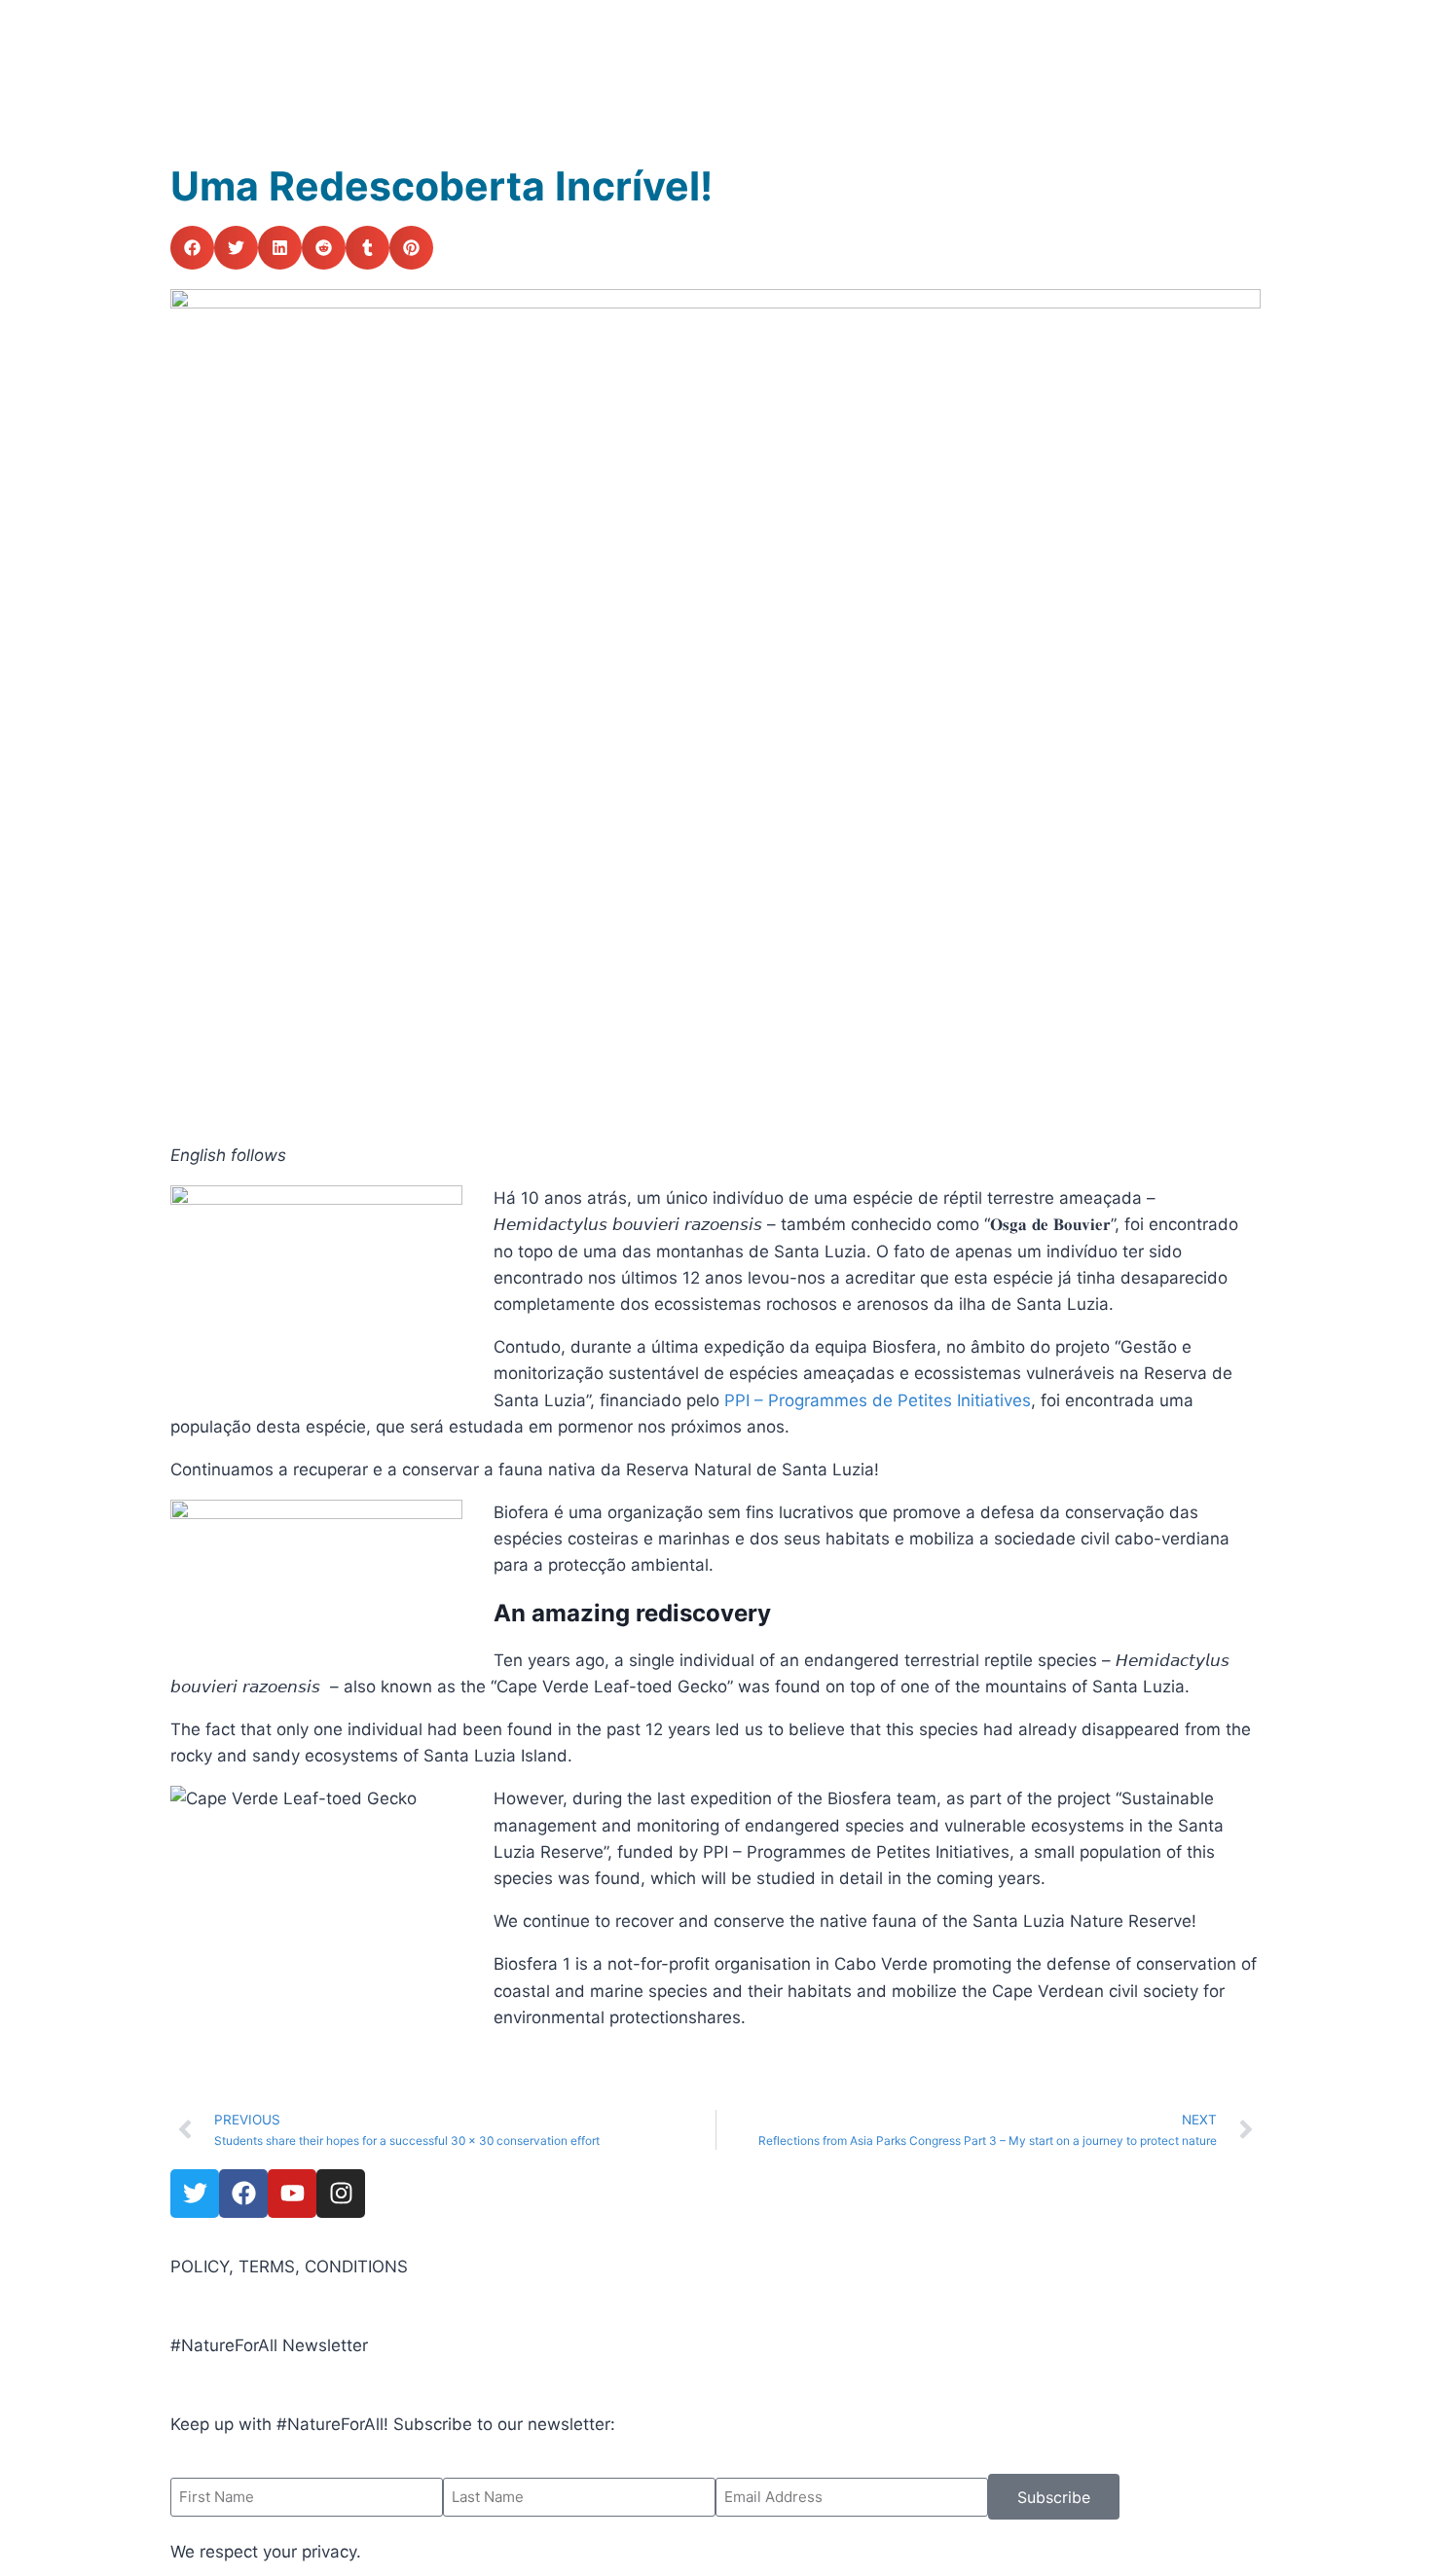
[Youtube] (292, 2194)
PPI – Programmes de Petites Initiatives (878, 1400)
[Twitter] (195, 2194)
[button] (192, 248)
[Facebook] (243, 2194)
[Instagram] (341, 2194)
